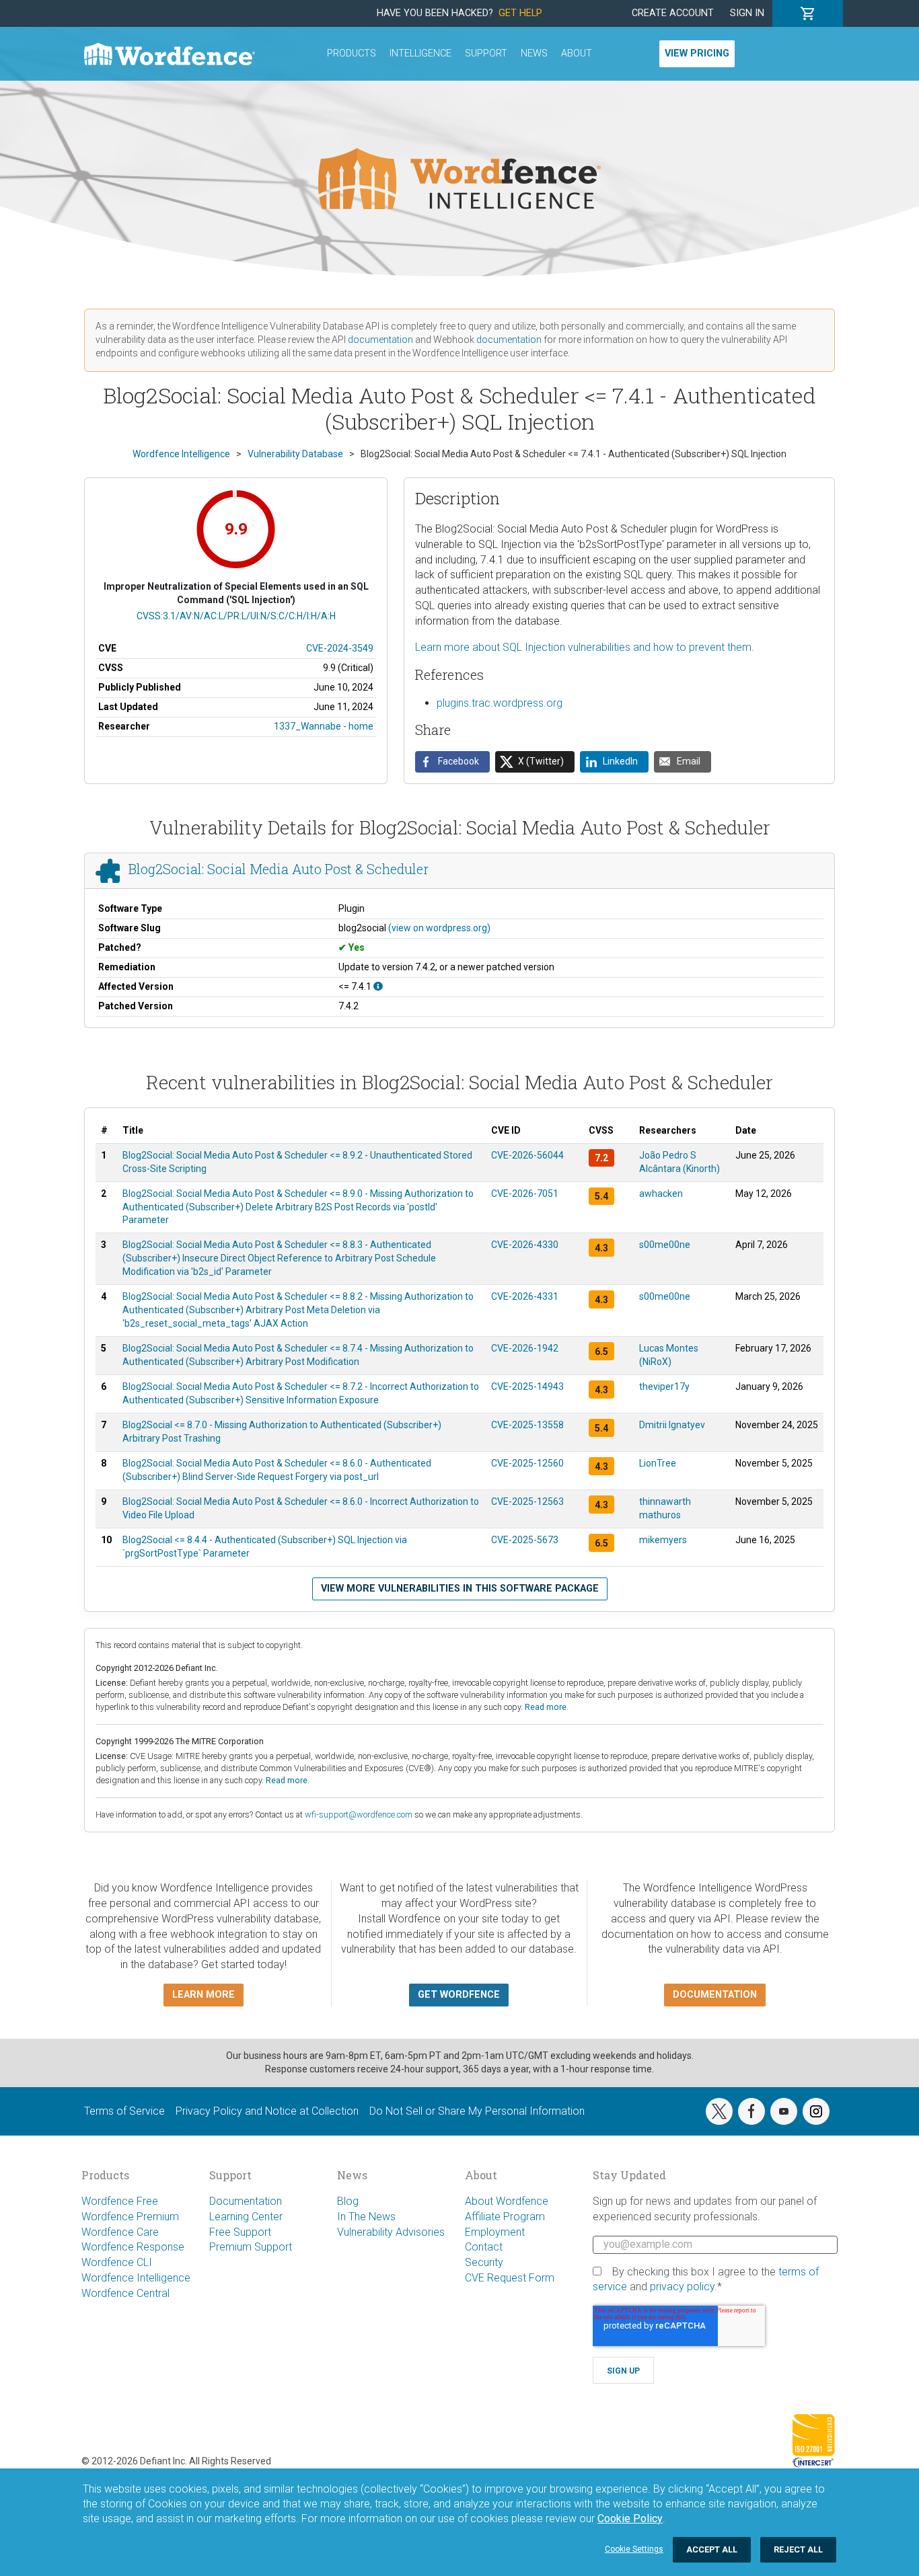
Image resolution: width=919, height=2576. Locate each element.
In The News (366, 2217)
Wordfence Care (120, 2232)
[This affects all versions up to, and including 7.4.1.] (378, 986)
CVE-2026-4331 (525, 1296)
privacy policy (682, 2287)
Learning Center (246, 2217)
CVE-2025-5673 (525, 1540)
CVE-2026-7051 (525, 1194)
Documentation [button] (715, 1995)
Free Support (240, 2232)
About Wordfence (507, 2201)
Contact (484, 2247)
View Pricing (697, 53)
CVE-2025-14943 (527, 1387)
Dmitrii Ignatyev (672, 1425)
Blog (348, 2201)
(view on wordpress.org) (439, 928)
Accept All (712, 2549)
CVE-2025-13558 (527, 1425)
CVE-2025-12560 (527, 1463)
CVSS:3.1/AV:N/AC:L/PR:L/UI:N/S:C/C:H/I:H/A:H (236, 616)
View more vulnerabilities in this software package (460, 1589)
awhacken (661, 1194)
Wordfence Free (120, 2201)
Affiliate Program (505, 2217)
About (577, 53)
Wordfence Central (125, 2293)
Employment (495, 2232)
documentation (380, 340)
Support (486, 53)
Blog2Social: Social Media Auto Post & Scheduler (279, 869)
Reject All (798, 2549)
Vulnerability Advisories (391, 2232)
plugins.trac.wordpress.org (500, 703)
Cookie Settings (634, 2549)
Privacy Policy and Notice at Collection (267, 2111)
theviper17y (664, 1387)
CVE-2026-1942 (525, 1348)
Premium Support (251, 2247)
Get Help (520, 13)
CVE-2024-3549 (340, 648)
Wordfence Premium (130, 2217)
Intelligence (420, 53)
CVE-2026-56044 (527, 1155)
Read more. (547, 1707)
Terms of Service (124, 2111)
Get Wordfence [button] (459, 1995)
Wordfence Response (133, 2247)
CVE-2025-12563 (527, 1501)
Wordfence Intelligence (136, 2278)
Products (352, 53)
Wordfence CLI (117, 2262)
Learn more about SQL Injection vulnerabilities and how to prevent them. (585, 647)
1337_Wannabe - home (324, 726)
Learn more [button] (204, 1995)
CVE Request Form (510, 2278)
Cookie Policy (630, 2519)
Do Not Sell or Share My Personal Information (477, 2111)
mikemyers (663, 1540)
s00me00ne (665, 1245)
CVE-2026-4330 (525, 1245)
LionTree (658, 1463)
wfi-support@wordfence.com (359, 1814)
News (534, 53)
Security (484, 2262)
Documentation (246, 2201)
